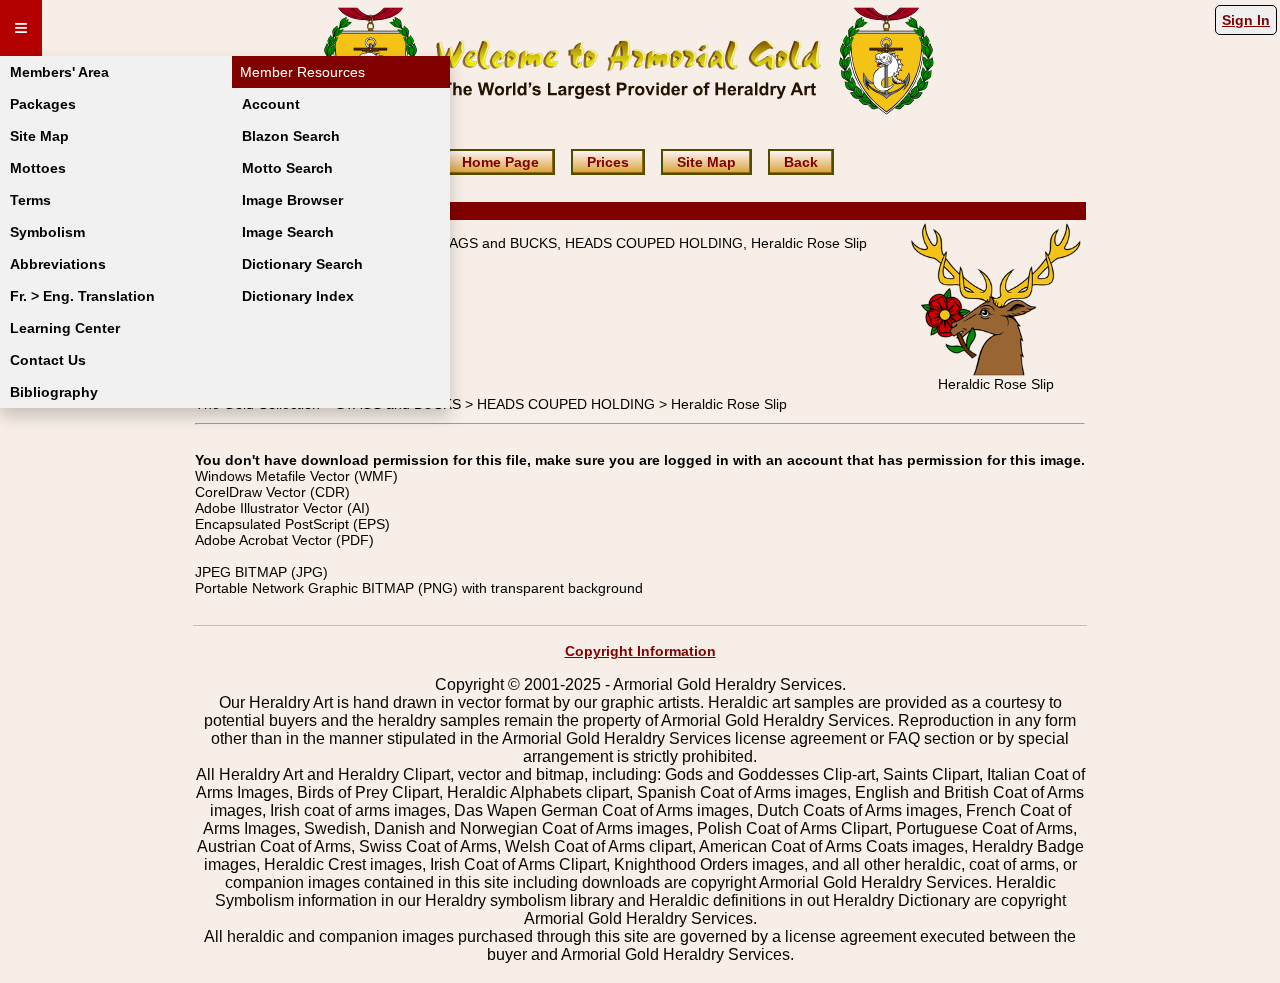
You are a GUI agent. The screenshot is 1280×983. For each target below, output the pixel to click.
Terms (30, 200)
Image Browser (292, 200)
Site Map (39, 136)
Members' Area (59, 72)
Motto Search (287, 168)
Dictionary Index (298, 296)
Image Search (288, 232)
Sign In (1246, 20)
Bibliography (54, 392)
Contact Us (48, 360)
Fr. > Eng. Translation (82, 296)
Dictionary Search (302, 264)
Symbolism (47, 232)
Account (271, 104)
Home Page (500, 162)
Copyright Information (640, 651)
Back (801, 162)
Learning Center (65, 328)
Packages (43, 104)
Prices (608, 162)
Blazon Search (291, 136)
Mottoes (38, 168)
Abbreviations (58, 264)
